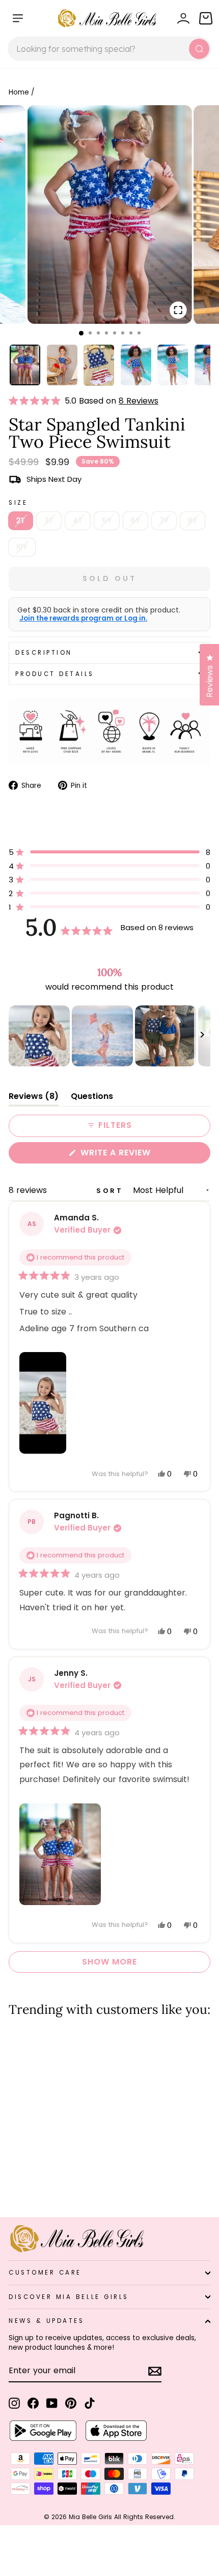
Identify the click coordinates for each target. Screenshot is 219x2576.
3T (49, 520)
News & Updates (46, 2321)
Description (44, 653)
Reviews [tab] (34, 1098)
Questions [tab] (92, 1098)
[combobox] (109, 49)
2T (21, 520)
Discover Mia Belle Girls (69, 2297)
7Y (164, 520)
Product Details (55, 674)
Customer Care (45, 2273)
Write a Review (136, 1155)
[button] (37, 401)
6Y (135, 520)
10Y (22, 547)
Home (19, 92)
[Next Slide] (202, 1036)
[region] (109, 1036)
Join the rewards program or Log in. (83, 619)
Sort (112, 1191)
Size (18, 503)
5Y (107, 520)
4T (78, 520)
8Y (193, 520)
